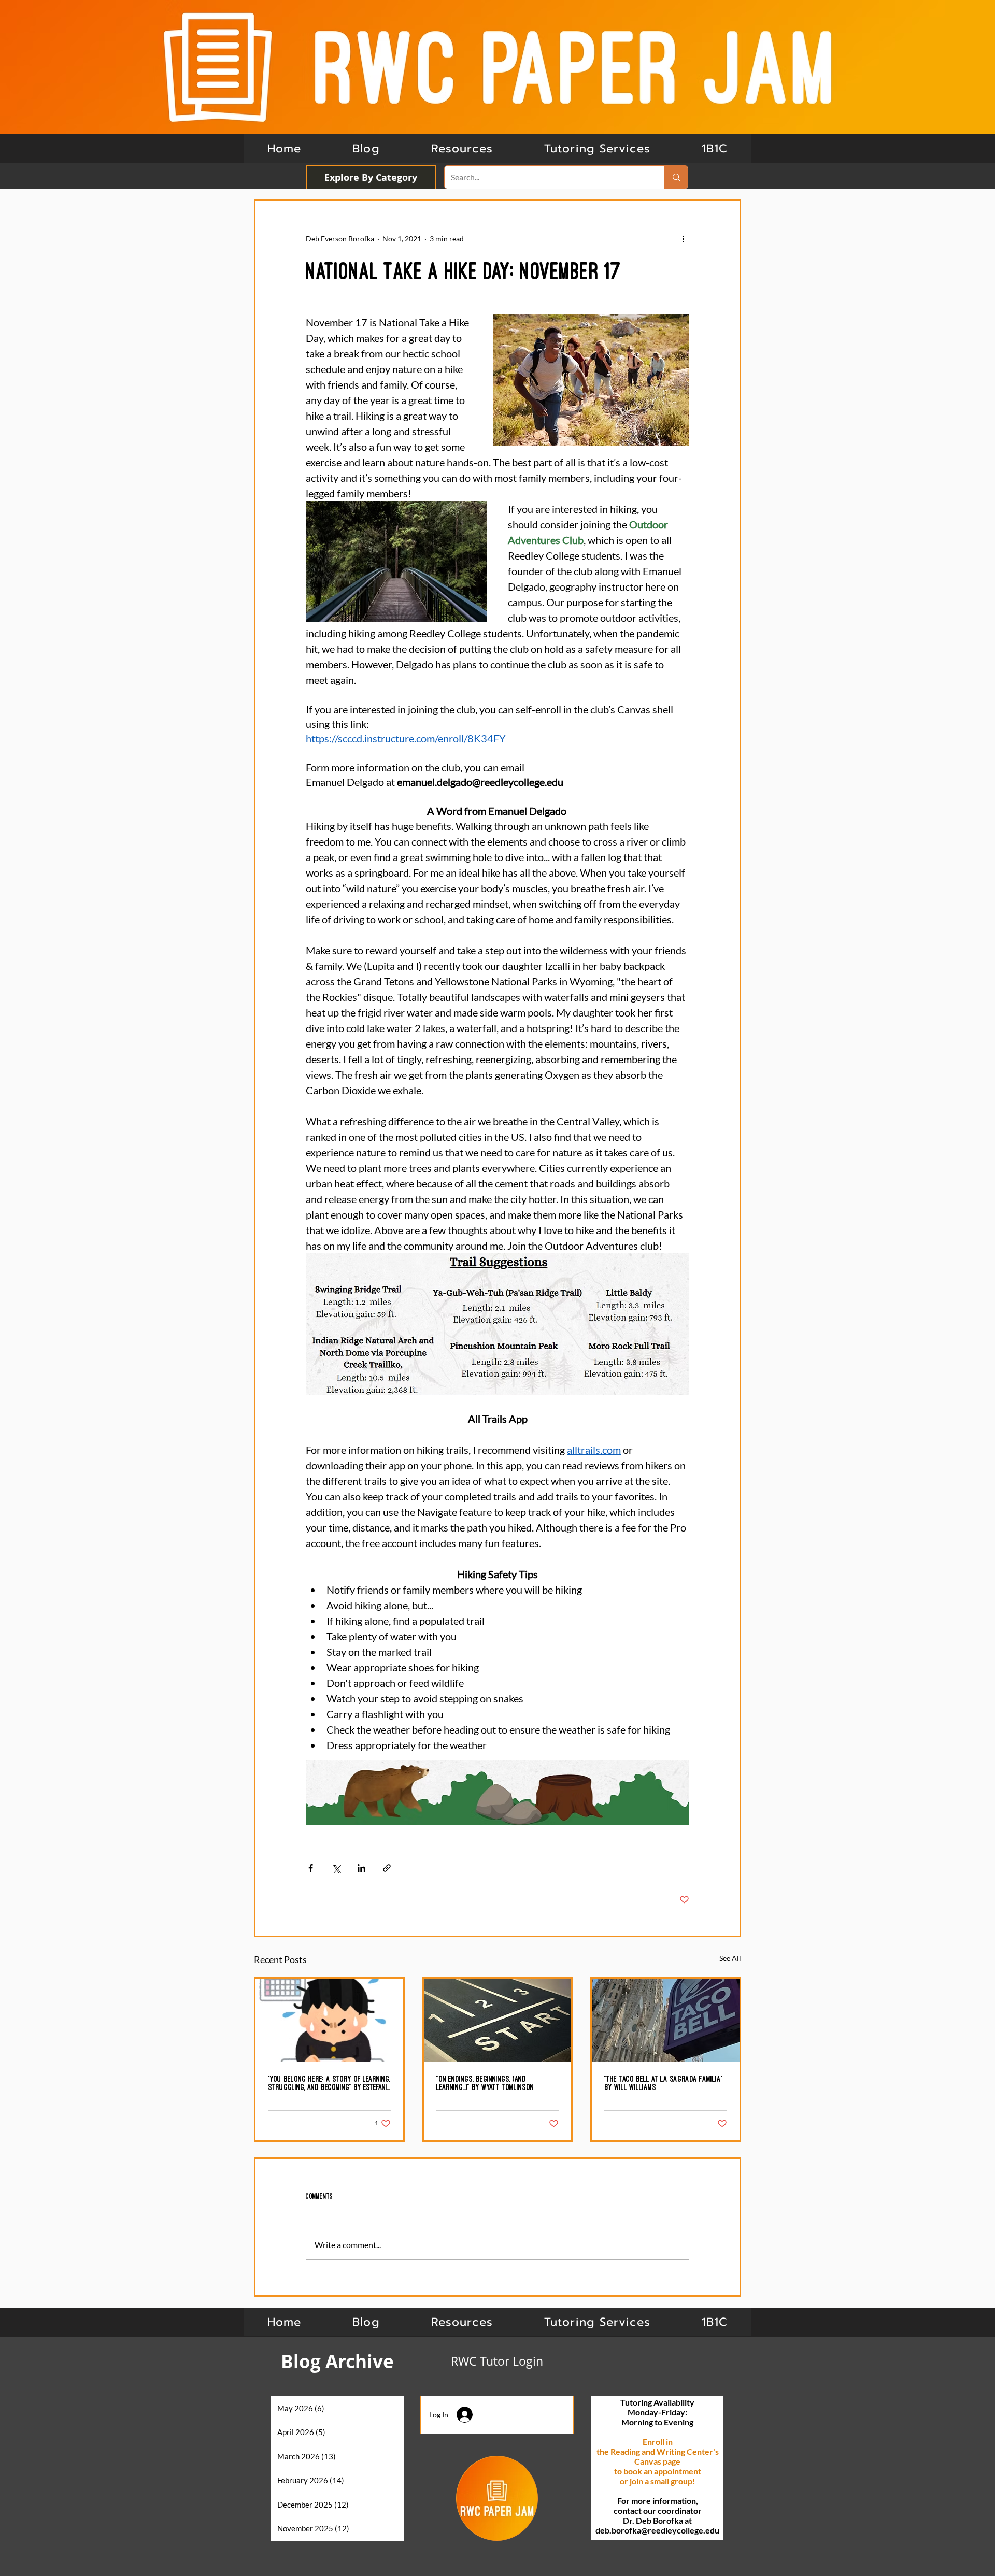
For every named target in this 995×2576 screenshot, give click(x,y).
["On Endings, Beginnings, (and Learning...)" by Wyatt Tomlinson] (498, 2020)
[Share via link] (387, 1868)
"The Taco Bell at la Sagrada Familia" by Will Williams (664, 2083)
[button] (715, 148)
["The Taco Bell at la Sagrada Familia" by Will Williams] (666, 2020)
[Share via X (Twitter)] (336, 1868)
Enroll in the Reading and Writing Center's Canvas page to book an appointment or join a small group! (658, 2461)
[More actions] (683, 238)
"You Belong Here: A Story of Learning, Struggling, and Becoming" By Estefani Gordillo (329, 2083)
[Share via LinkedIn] (361, 1868)
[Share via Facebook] (311, 1868)
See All (730, 1958)
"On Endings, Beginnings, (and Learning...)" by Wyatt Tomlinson (485, 2083)
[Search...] (676, 177)
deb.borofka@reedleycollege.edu (657, 2530)
